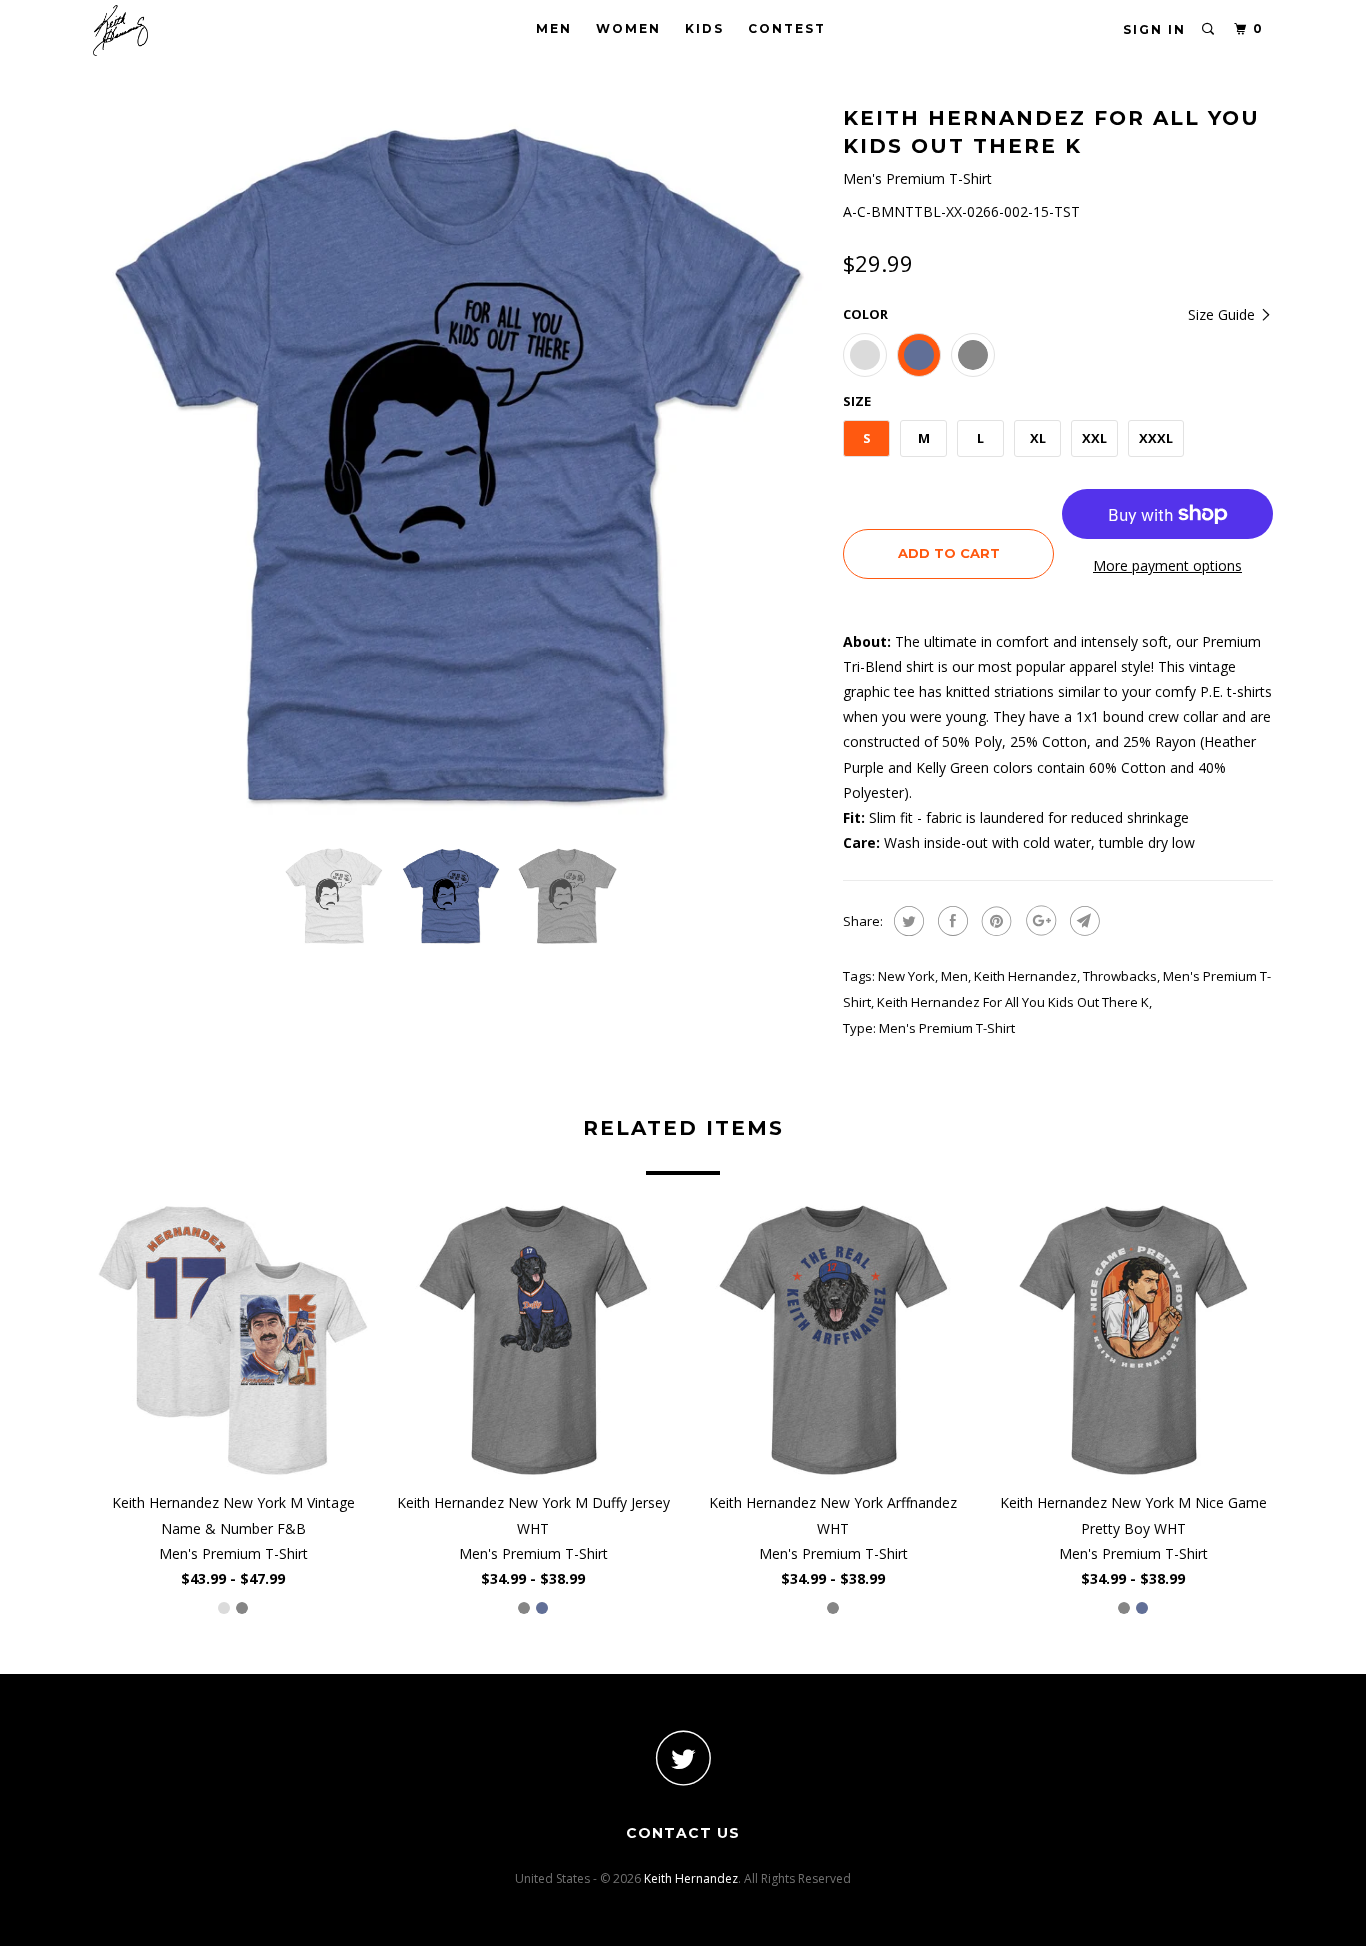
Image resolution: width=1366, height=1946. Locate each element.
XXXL (1156, 438)
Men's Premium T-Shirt (947, 1028)
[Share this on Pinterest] (994, 921)
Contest (787, 28)
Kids (704, 28)
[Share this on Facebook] (950, 921)
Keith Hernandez (1025, 976)
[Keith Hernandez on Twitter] (683, 1757)
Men (554, 28)
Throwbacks (1120, 976)
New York (906, 976)
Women (628, 28)
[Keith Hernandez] (195, 30)
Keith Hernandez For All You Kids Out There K (1013, 1002)
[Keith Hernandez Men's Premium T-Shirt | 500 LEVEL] (458, 465)
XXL (1094, 438)
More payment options (1167, 565)
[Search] (1209, 29)
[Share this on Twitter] (906, 921)
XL (1038, 438)
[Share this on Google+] (1038, 921)
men (954, 976)
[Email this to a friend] (1082, 921)
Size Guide (1223, 314)
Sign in (1154, 29)
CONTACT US (683, 1833)
